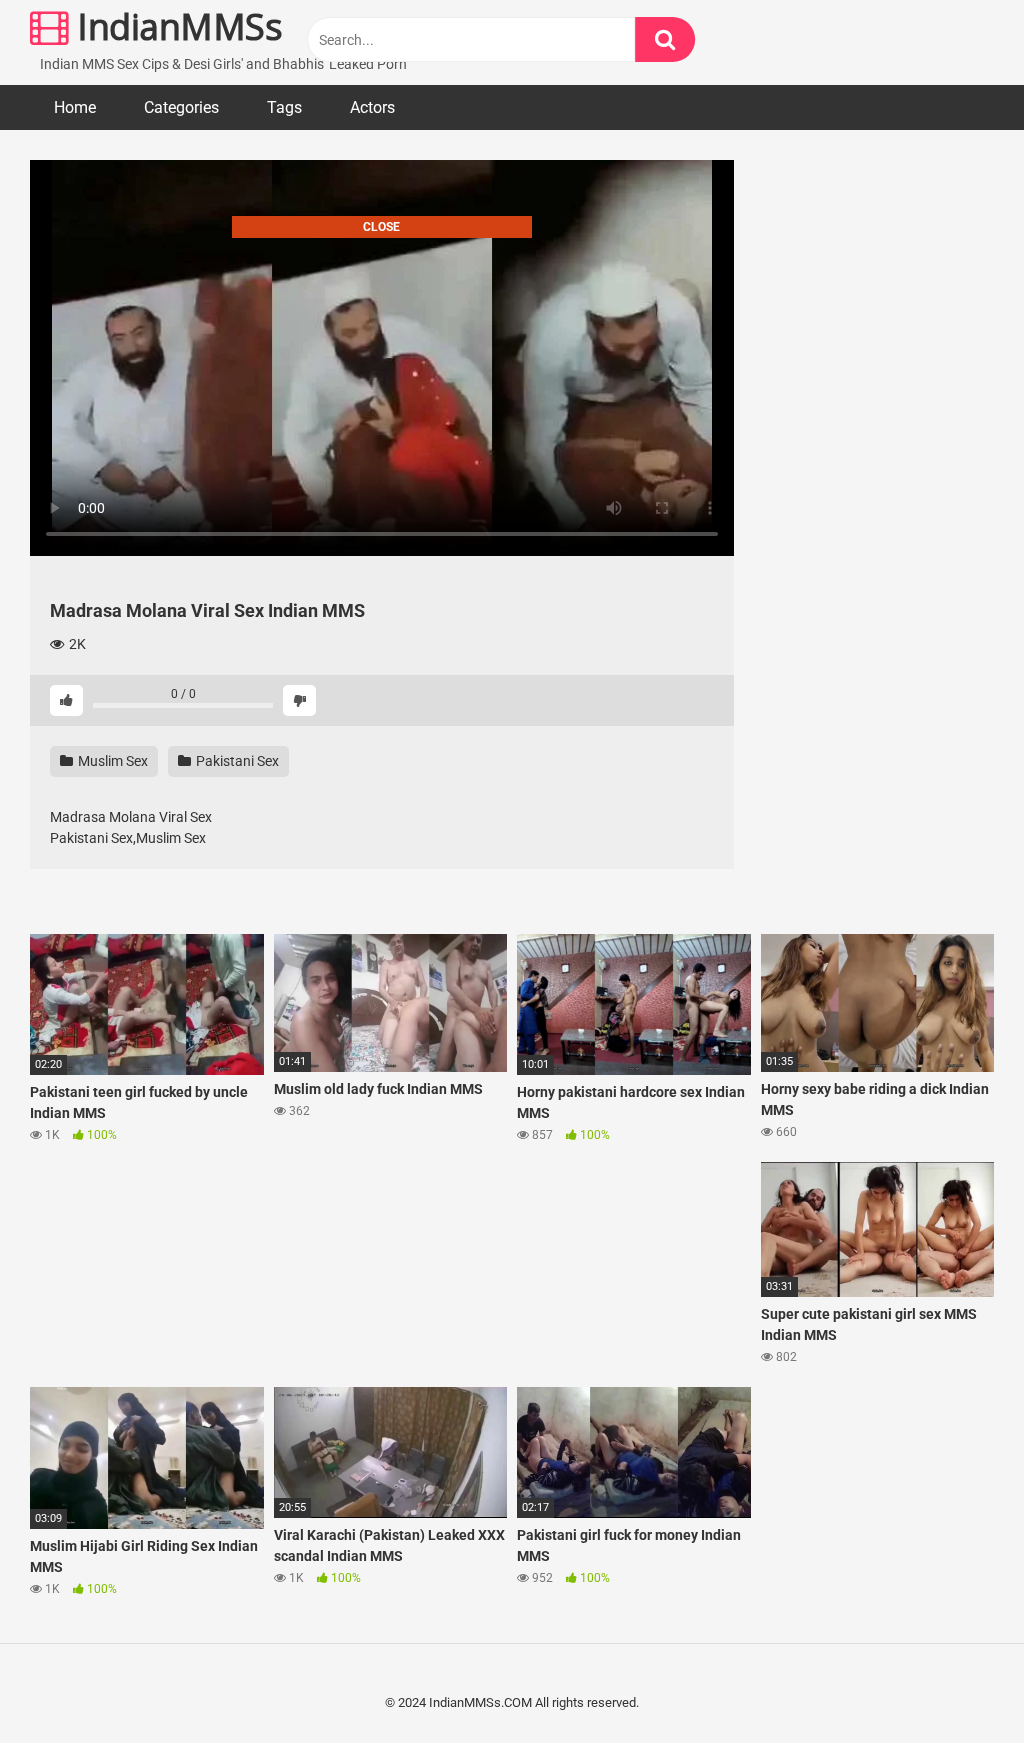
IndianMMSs (175, 26)
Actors (372, 107)
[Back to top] (957, 1682)
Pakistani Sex (236, 761)
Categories (181, 107)
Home (75, 107)
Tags (284, 107)
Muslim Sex (111, 761)
